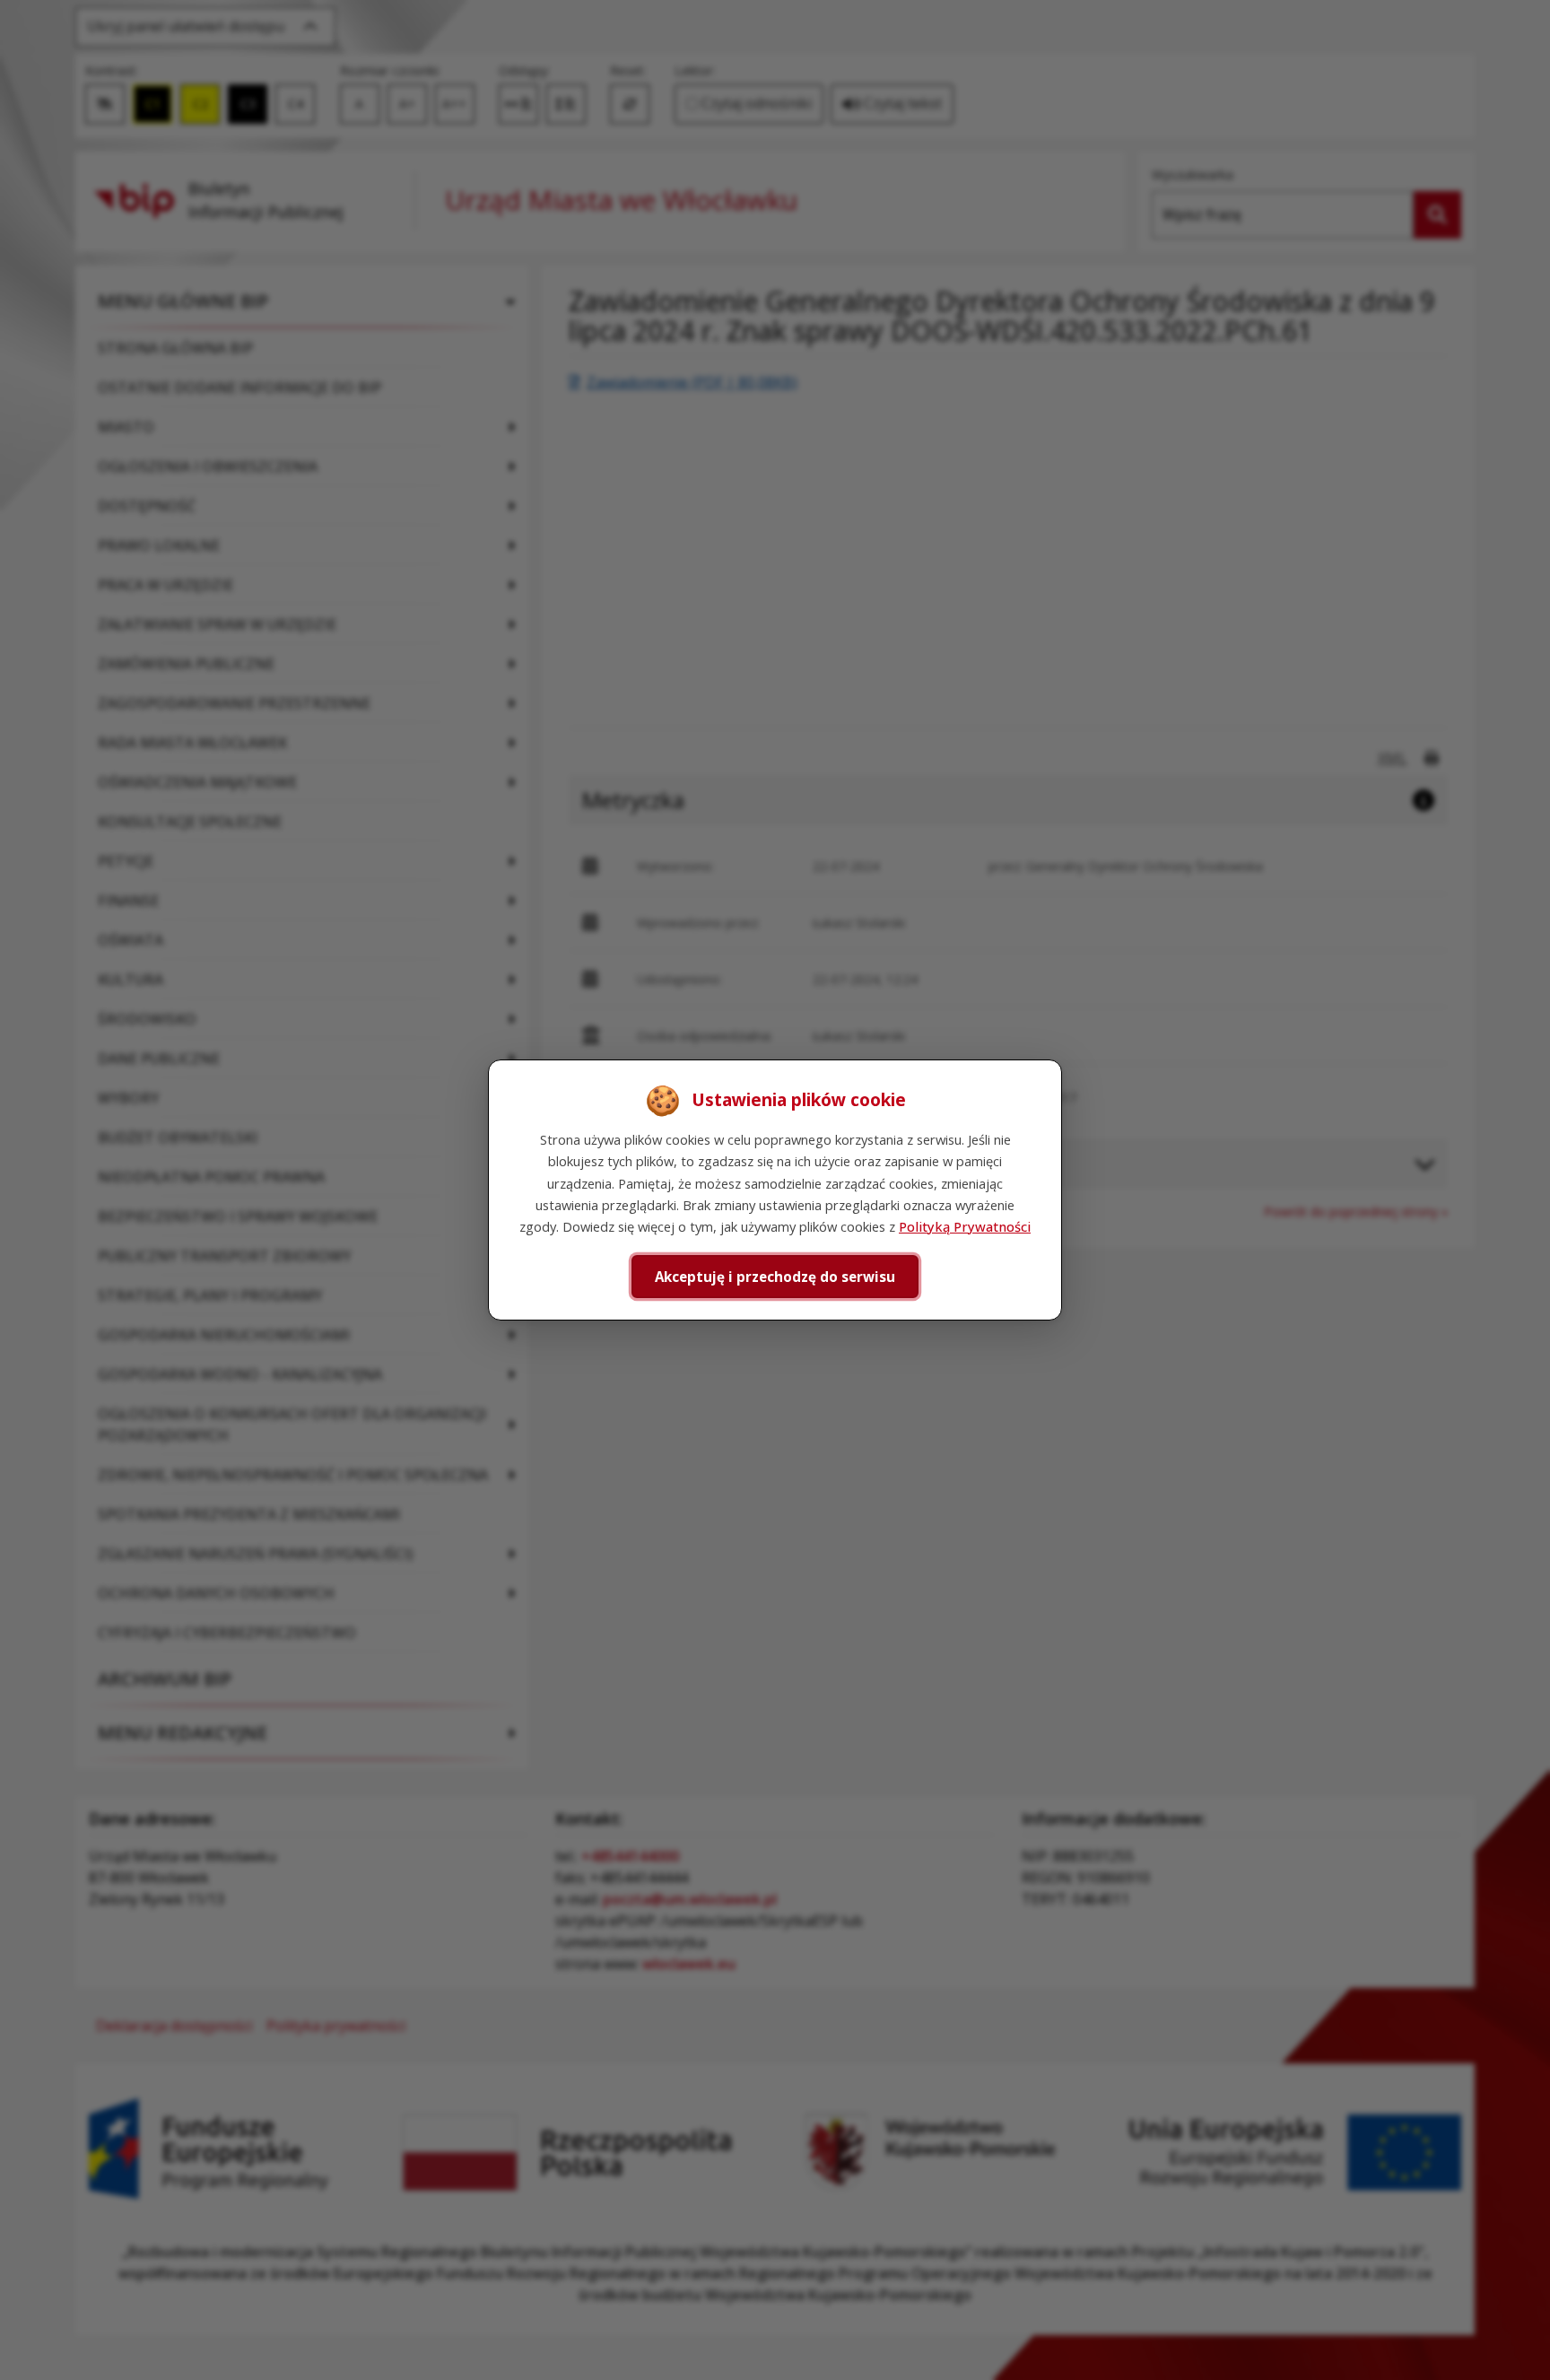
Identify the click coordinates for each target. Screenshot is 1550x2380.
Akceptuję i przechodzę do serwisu (775, 1277)
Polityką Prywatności (965, 1226)
